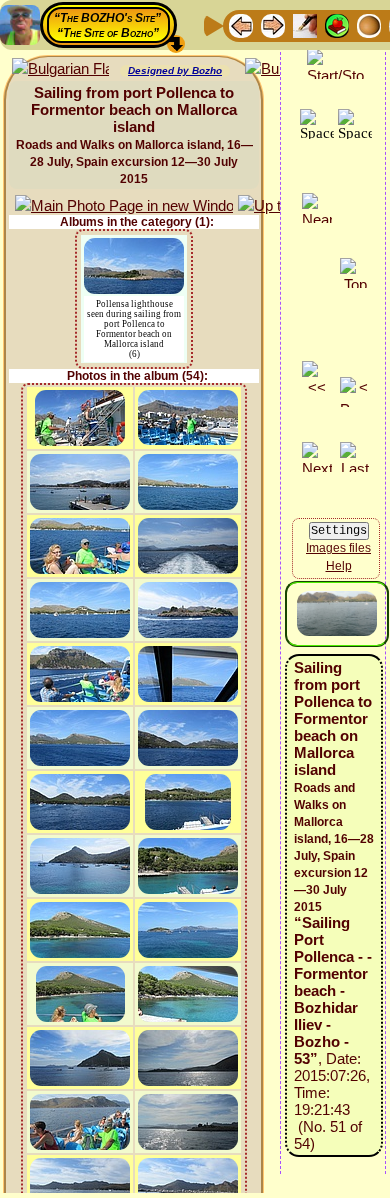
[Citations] (337, 24)
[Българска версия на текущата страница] (60, 69)
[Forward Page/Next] (273, 24)
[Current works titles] (369, 24)
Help (339, 566)
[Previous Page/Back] (241, 24)
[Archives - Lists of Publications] (305, 24)
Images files (338, 548)
